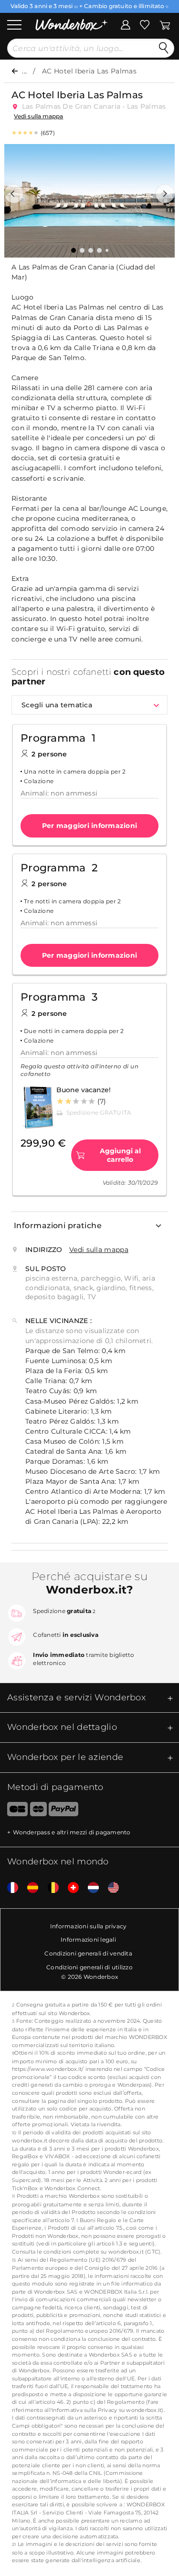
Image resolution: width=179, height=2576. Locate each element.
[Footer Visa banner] (14, 1811)
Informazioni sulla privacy (89, 1926)
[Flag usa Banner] (110, 1888)
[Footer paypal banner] (63, 1811)
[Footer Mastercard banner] (38, 1811)
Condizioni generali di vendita (88, 1953)
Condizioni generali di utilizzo (89, 1967)
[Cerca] (164, 48)
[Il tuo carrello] (165, 24)
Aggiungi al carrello (120, 1155)
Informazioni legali (88, 1940)
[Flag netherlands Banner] (90, 1888)
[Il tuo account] (126, 24)
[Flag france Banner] (9, 1888)
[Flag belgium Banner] (50, 1888)
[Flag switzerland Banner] (70, 1888)
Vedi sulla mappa (38, 116)
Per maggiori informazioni (89, 826)
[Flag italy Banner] (29, 1888)
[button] (14, 194)
